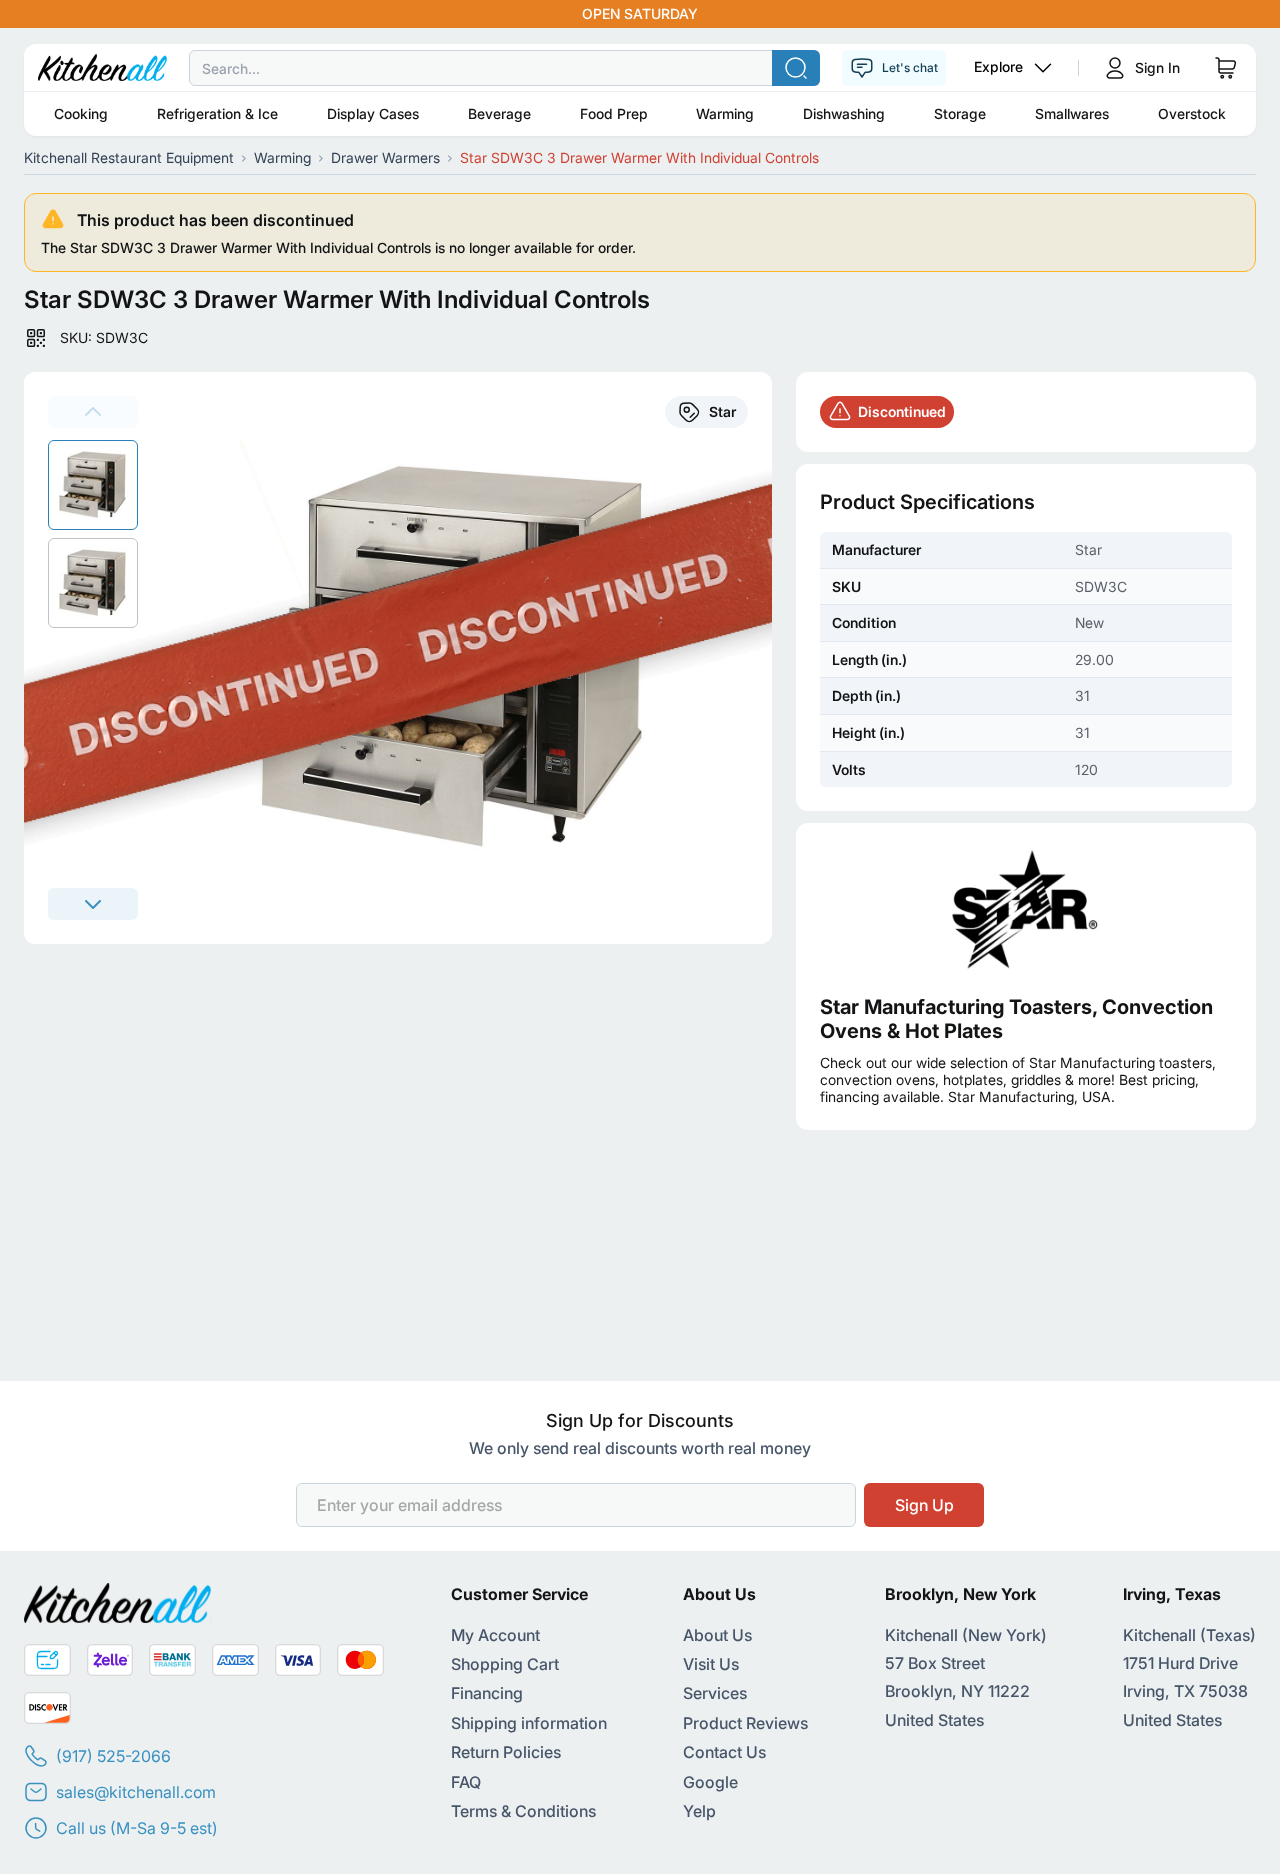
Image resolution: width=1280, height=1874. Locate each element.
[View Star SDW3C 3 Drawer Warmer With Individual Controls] (93, 485)
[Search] (796, 68)
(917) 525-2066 (113, 1756)
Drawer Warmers (385, 157)
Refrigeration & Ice (217, 113)
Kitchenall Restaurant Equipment (129, 157)
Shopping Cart (505, 1664)
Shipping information (529, 1723)
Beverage (499, 113)
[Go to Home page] (102, 68)
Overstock (1192, 113)
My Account (495, 1635)
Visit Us (711, 1664)
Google (710, 1782)
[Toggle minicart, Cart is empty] (1226, 68)
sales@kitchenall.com (136, 1792)
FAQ (466, 1782)
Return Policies (506, 1752)
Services (715, 1693)
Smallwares (1072, 113)
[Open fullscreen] (467, 658)
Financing (487, 1693)
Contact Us (724, 1752)
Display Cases (373, 113)
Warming (725, 113)
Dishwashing (844, 113)
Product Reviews (745, 1723)
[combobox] (640, 68)
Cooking (81, 113)
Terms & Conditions (523, 1811)
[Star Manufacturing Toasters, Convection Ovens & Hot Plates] (1026, 909)
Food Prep (614, 113)
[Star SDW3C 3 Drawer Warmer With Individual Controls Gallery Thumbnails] (93, 534)
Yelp (699, 1811)
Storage (960, 113)
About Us (717, 1635)
